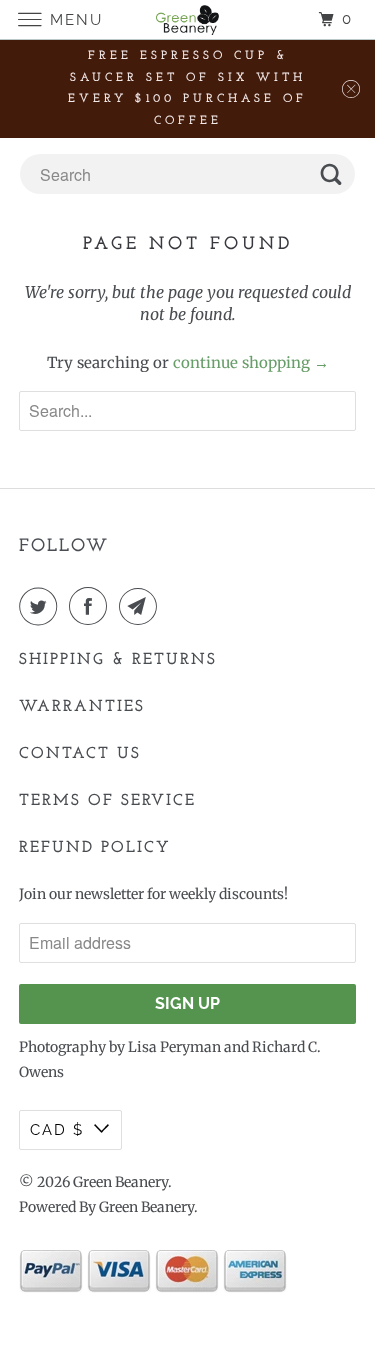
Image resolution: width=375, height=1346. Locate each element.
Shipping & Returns (118, 660)
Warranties (82, 707)
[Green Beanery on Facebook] (92, 606)
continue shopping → (251, 362)
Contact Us (80, 754)
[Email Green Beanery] (142, 606)
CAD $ (57, 1130)
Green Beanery (120, 1182)
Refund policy (95, 848)
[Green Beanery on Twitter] (42, 606)
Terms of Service (107, 801)
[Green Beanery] (188, 19)
